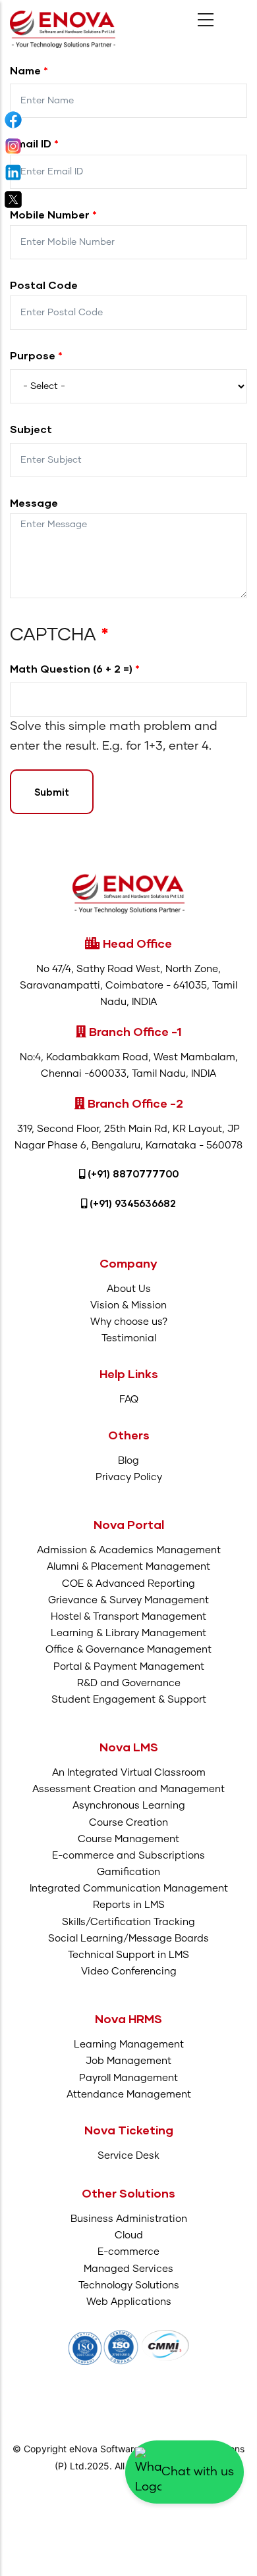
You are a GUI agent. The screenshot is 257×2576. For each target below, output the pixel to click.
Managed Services (128, 2269)
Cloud (129, 2235)
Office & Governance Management (128, 1650)
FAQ (129, 1400)
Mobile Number (50, 214)
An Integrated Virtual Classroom (129, 1773)
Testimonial (129, 1338)
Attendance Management (129, 2095)
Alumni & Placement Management (128, 1567)
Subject (31, 429)
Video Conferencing (129, 1971)
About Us (129, 1289)
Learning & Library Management (128, 1633)
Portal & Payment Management (129, 1667)
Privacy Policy (129, 1477)
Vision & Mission (128, 1305)
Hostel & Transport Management (128, 1617)
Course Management (128, 1839)
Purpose (33, 355)
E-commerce (128, 2252)
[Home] (63, 29)
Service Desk (128, 2156)
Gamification (128, 1872)
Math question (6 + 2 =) (71, 668)
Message (34, 502)
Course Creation (128, 1823)
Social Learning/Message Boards (128, 1939)
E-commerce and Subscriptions (128, 1856)
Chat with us (198, 2472)
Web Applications (129, 2302)
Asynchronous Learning (129, 1806)
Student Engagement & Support (129, 1700)
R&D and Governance (129, 1683)
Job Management (128, 2061)
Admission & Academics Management (129, 1550)
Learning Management (129, 2045)
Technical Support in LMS (128, 1955)
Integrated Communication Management (129, 1889)
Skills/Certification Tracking (128, 1922)
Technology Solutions (129, 2285)
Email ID (31, 143)
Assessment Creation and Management (128, 1789)
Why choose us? (129, 1322)
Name (25, 70)
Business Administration (129, 2219)
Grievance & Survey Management (128, 1600)
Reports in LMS (129, 1905)
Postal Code (44, 285)
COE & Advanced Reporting (128, 1584)
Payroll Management (128, 2078)
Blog (128, 1461)
